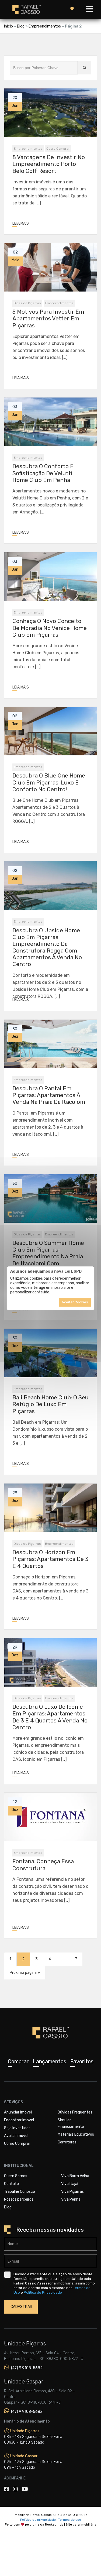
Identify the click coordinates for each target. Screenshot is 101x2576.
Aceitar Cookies (75, 1302)
